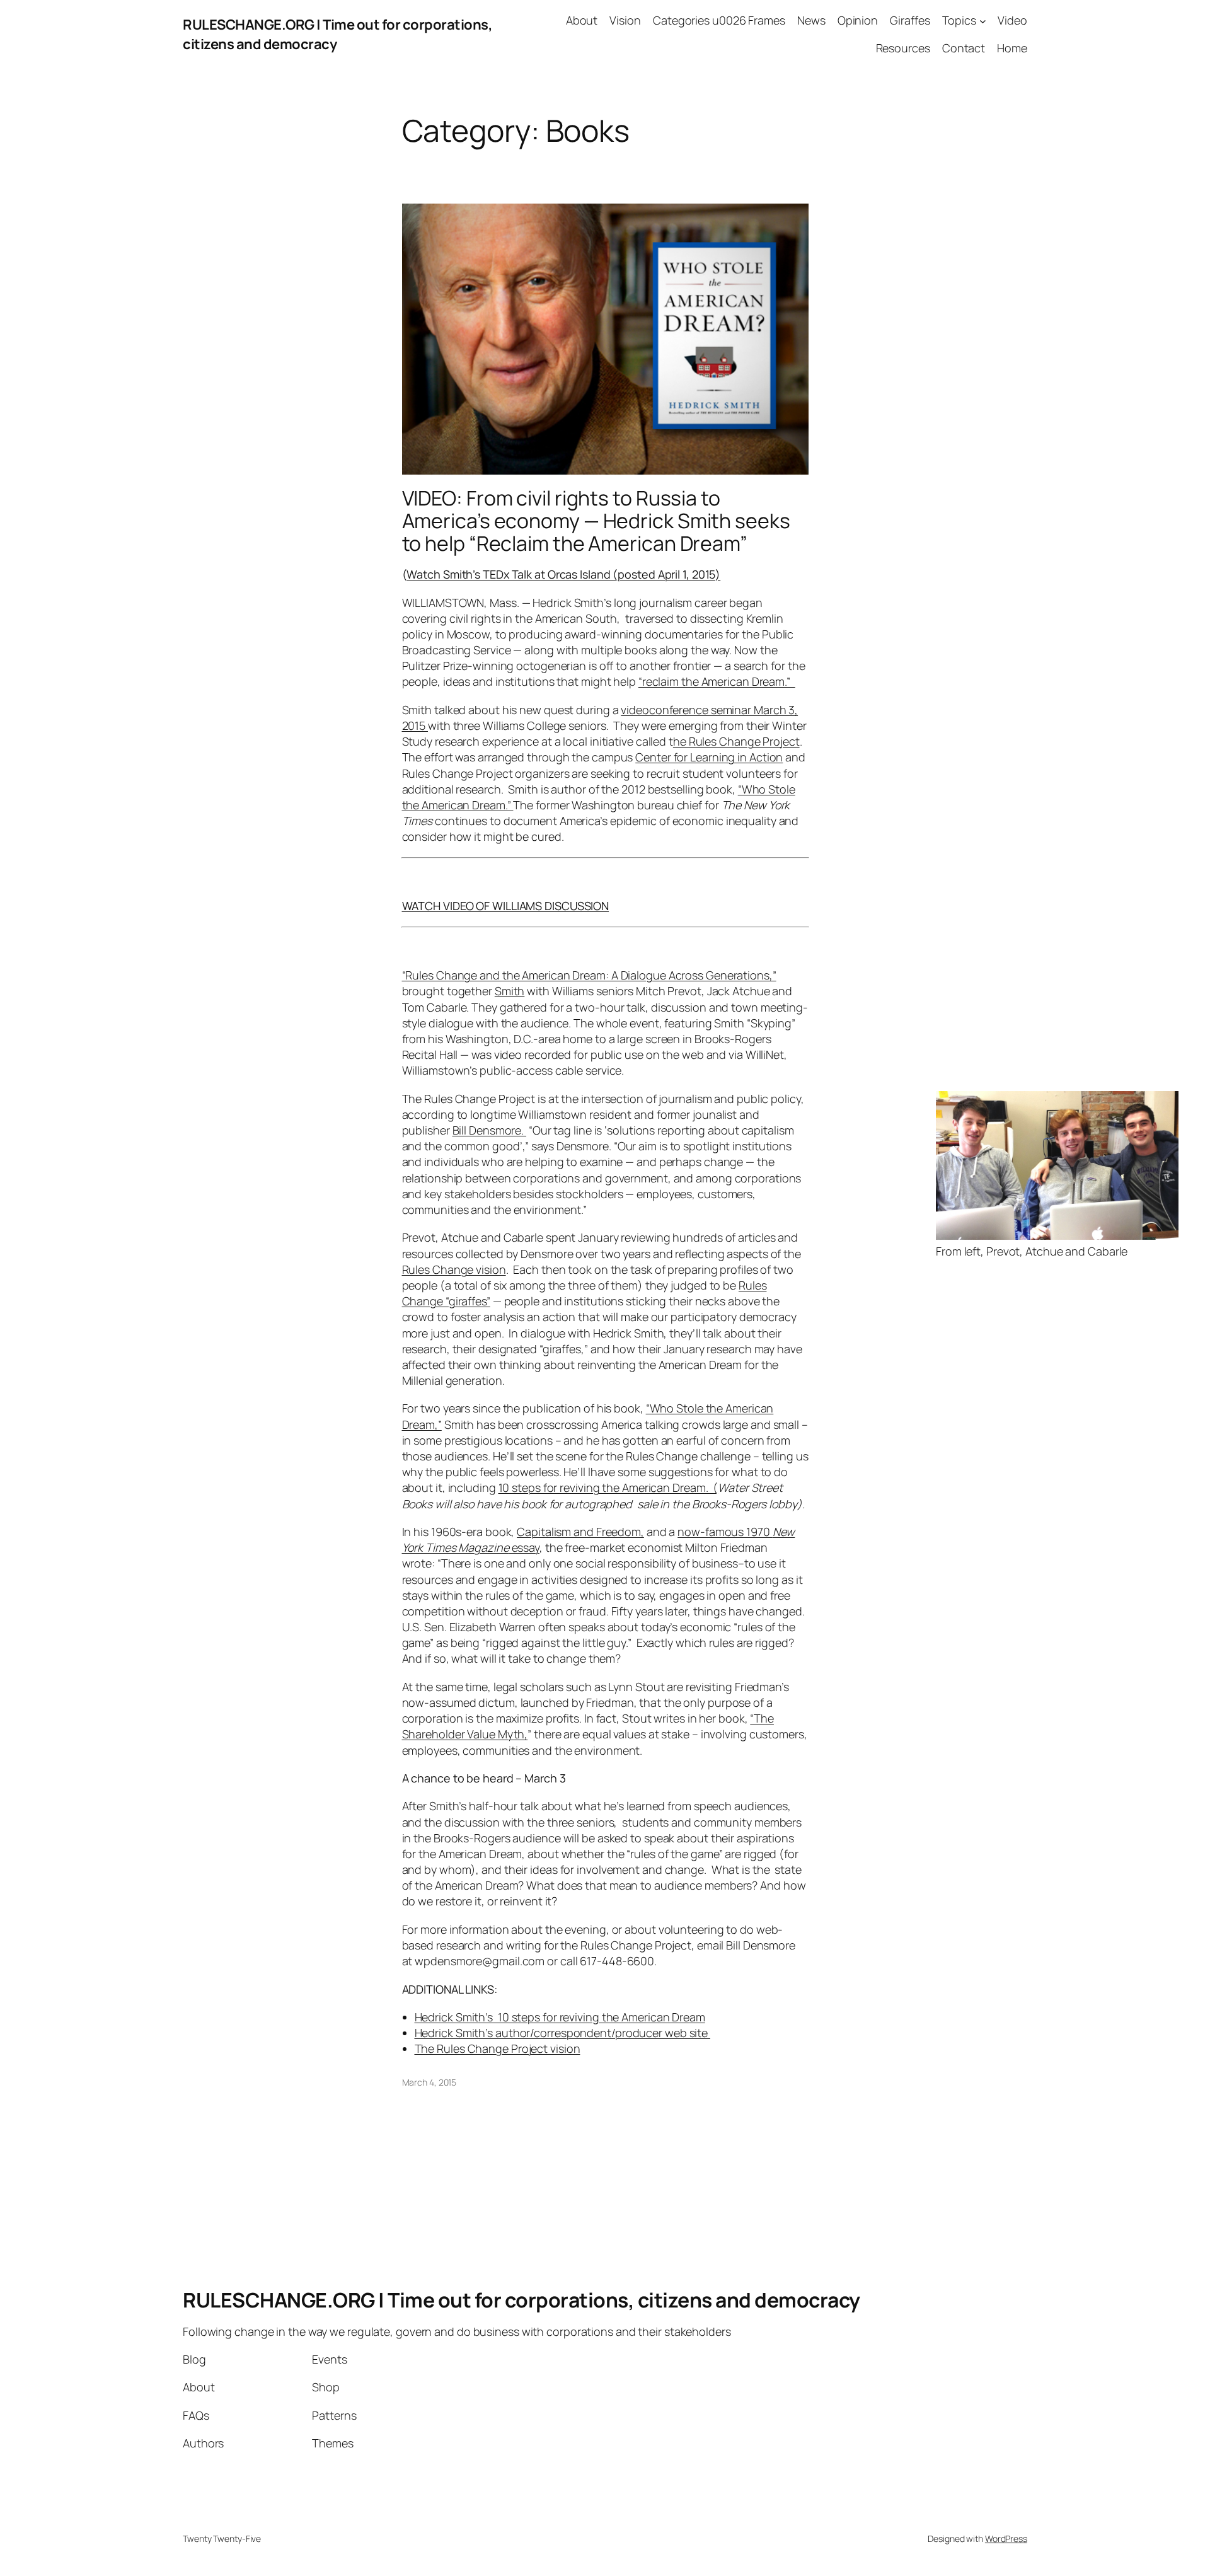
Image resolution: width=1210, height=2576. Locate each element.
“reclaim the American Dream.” (717, 681)
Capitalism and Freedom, (580, 1532)
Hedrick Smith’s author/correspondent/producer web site (563, 2033)
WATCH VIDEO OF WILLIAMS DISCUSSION (506, 906)
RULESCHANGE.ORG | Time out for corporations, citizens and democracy (521, 2300)
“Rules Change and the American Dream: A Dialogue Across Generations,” (589, 975)
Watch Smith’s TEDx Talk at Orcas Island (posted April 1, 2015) (563, 574)
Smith (510, 991)
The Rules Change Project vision (498, 2048)
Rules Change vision (454, 1269)
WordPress (1006, 2538)
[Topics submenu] (983, 20)
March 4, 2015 (429, 2082)
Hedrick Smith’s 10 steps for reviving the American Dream (560, 2017)
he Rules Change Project (736, 741)
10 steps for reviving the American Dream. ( (608, 1487)
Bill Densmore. (490, 1130)
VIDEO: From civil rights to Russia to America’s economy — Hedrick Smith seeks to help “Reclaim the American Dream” (596, 521)
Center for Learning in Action (709, 757)
